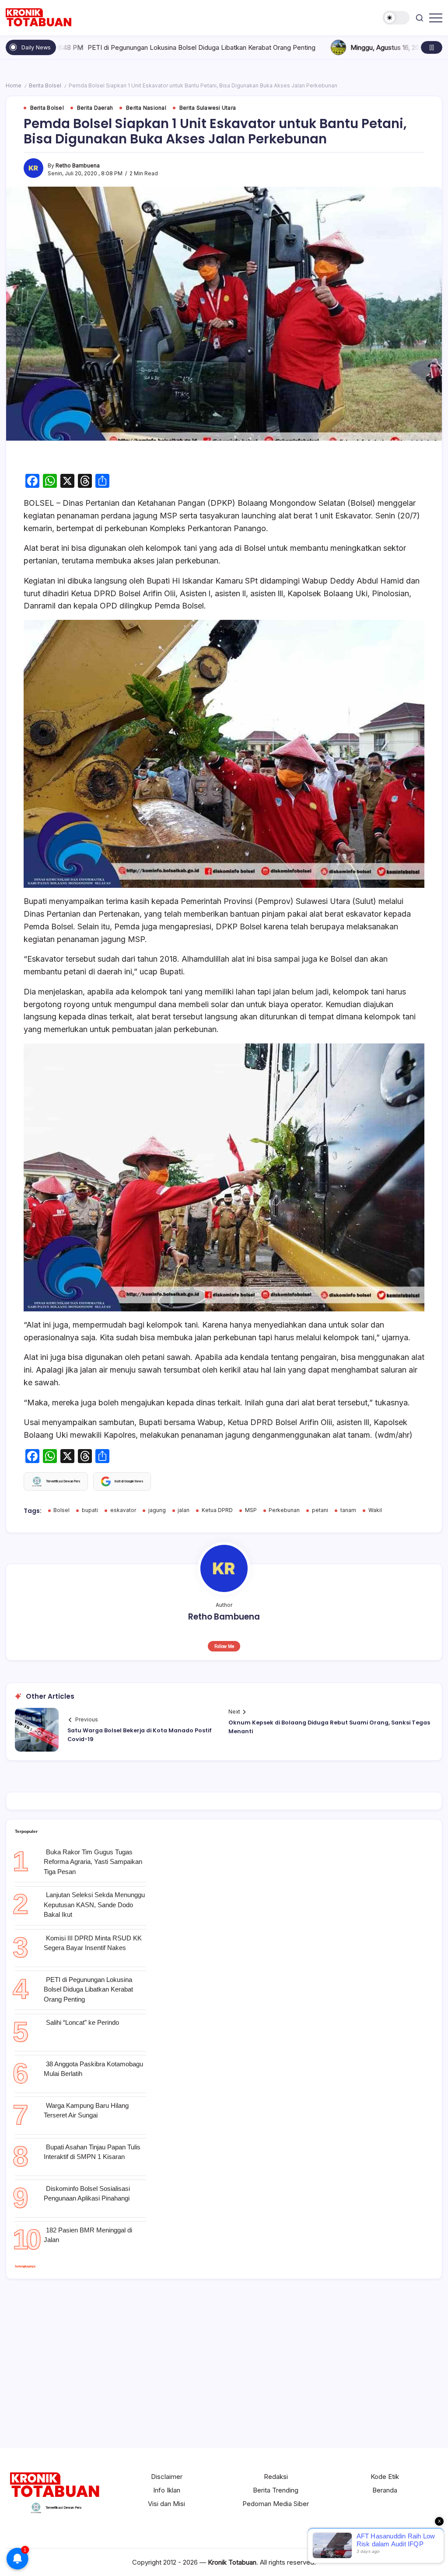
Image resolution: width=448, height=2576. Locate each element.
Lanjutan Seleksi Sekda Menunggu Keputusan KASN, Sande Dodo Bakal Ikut (94, 1905)
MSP (251, 1510)
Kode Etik (385, 2477)
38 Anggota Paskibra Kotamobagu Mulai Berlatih (93, 2069)
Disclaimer (167, 2477)
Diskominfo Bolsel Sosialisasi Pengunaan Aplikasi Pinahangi (87, 2194)
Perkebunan (284, 1510)
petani (320, 1510)
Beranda (385, 2490)
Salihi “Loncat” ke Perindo (82, 2022)
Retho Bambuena (78, 166)
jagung (157, 1510)
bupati (90, 1510)
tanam (348, 1510)
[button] (396, 18)
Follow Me (224, 1646)
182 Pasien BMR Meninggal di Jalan (88, 2235)
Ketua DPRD (217, 1510)
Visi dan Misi (166, 2504)
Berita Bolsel (45, 86)
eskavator (123, 1510)
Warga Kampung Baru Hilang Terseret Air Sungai (86, 2110)
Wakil (375, 1510)
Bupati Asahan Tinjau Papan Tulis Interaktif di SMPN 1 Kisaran (92, 2152)
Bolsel (61, 1510)
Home (14, 86)
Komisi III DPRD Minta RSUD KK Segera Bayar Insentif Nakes (93, 1943)
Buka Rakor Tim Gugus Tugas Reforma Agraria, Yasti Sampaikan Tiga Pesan (93, 1862)
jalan (184, 1510)
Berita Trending (276, 2490)
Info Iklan (167, 2490)
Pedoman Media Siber (276, 2504)
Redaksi (276, 2477)
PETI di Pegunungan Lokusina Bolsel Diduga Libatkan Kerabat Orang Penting (88, 1989)
